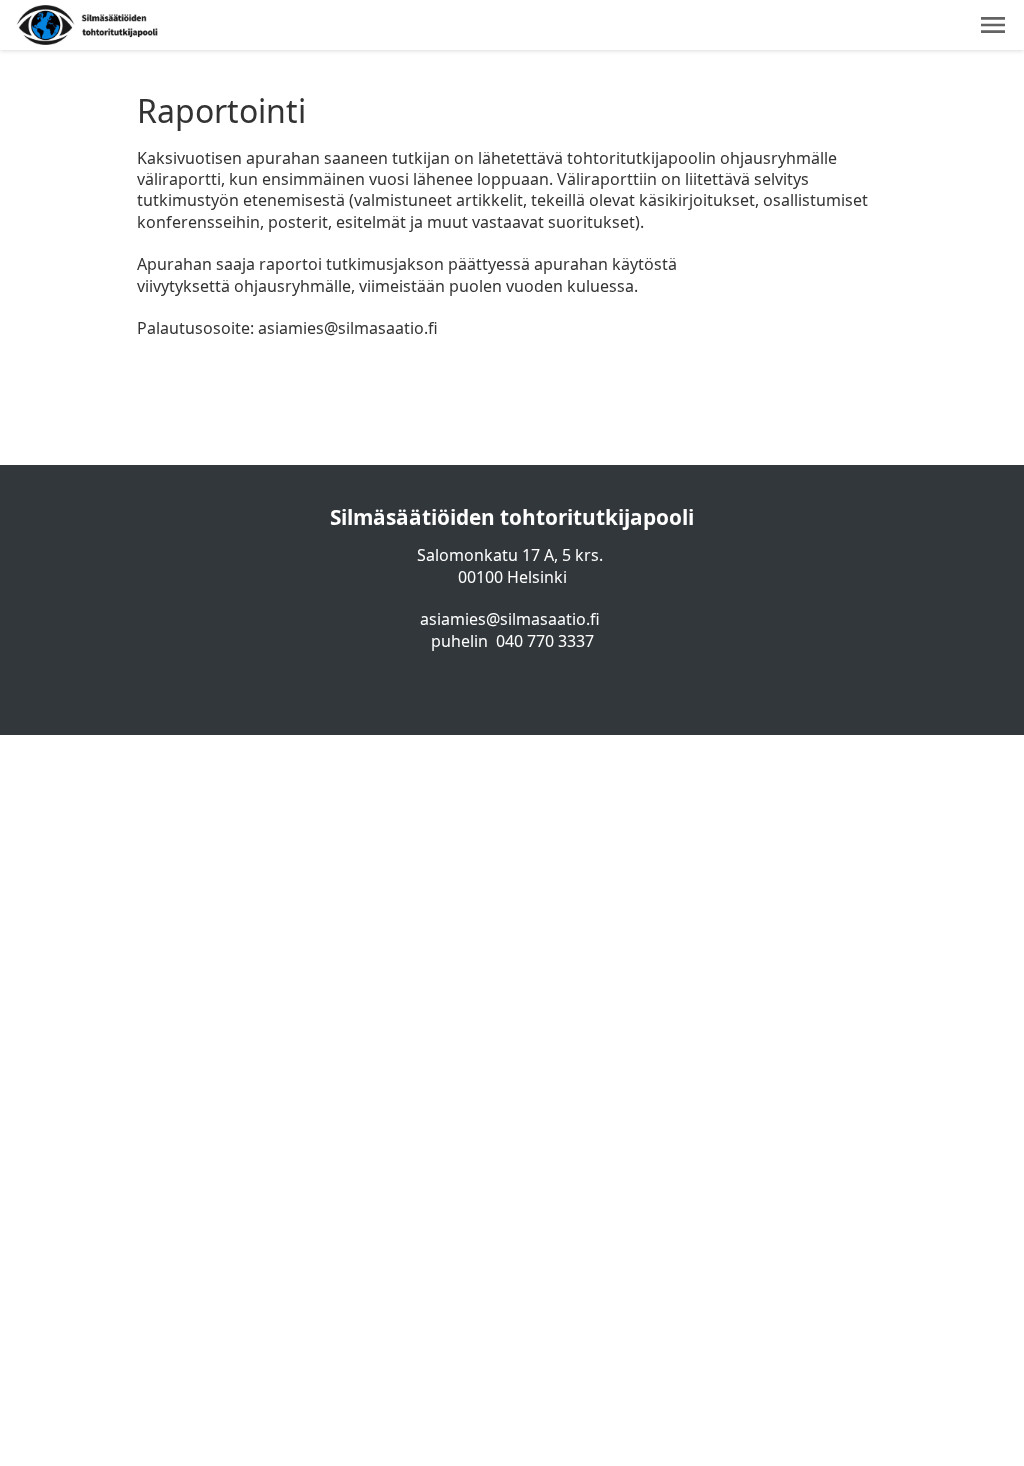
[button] (993, 25)
